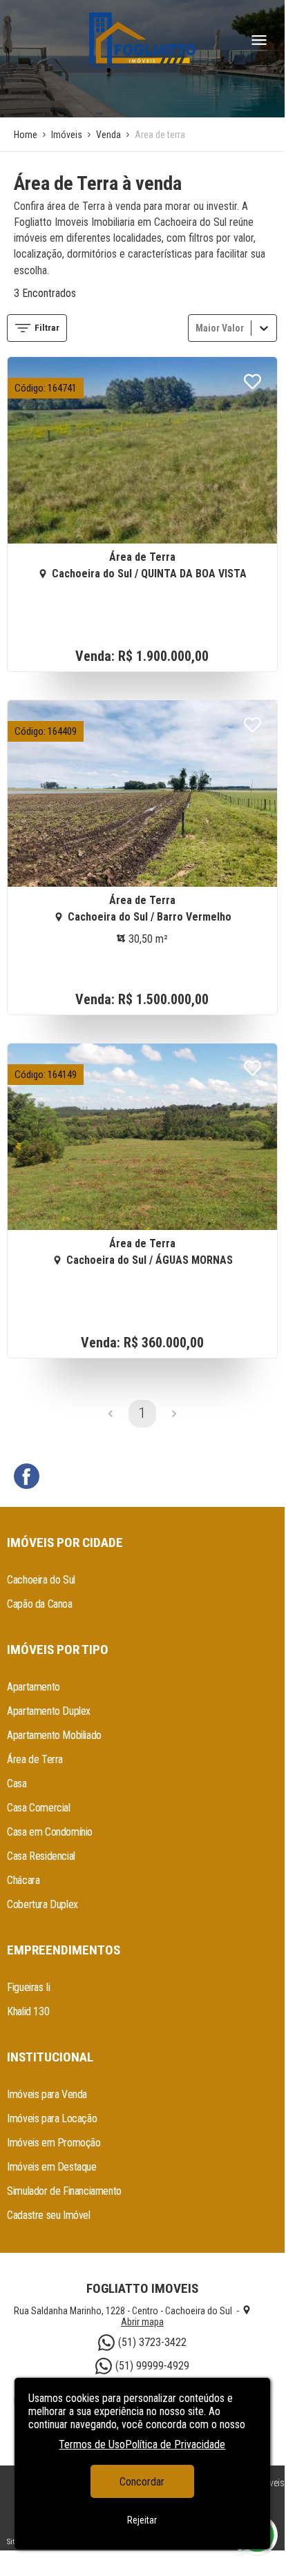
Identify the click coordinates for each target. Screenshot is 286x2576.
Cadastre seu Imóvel (48, 2215)
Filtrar (47, 328)
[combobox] (197, 328)
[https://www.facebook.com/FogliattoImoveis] (27, 1478)
